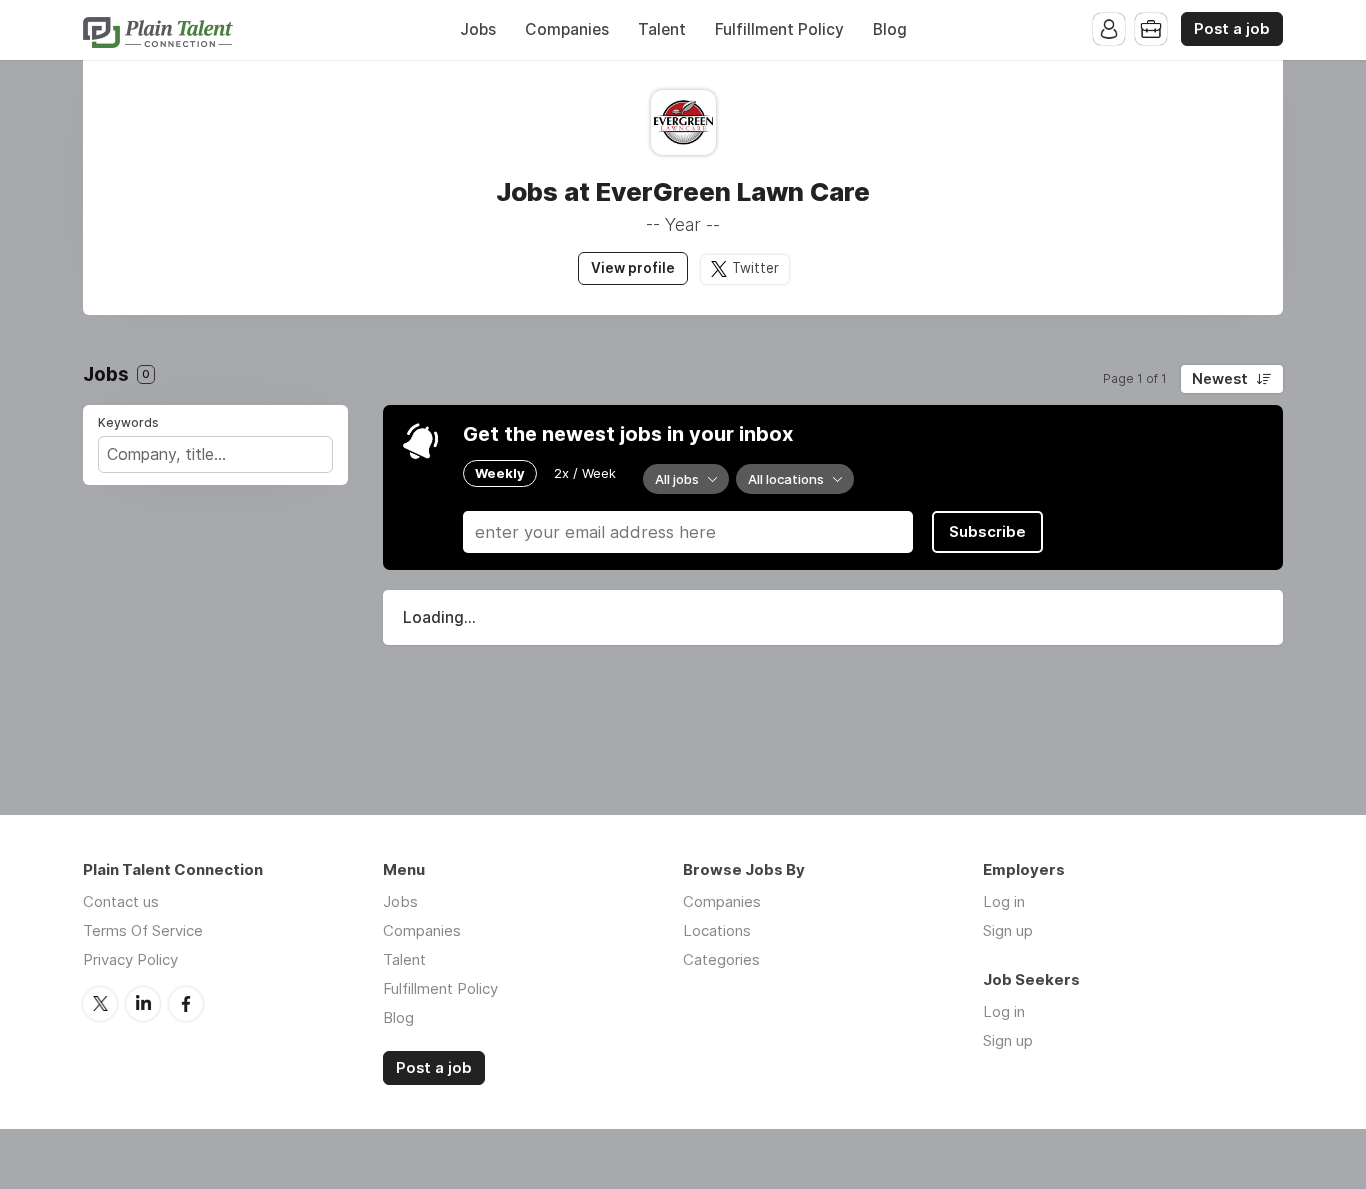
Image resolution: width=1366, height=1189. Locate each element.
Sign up (1008, 930)
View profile (633, 268)
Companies (567, 29)
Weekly (500, 473)
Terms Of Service (143, 930)
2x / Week (585, 473)
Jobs (478, 29)
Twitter (755, 268)
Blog (890, 29)
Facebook (186, 1004)
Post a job (1232, 29)
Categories (721, 959)
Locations (717, 930)
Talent (662, 29)
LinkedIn (143, 1004)
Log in (1004, 901)
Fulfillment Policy (779, 29)
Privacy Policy (130, 959)
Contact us (121, 901)
